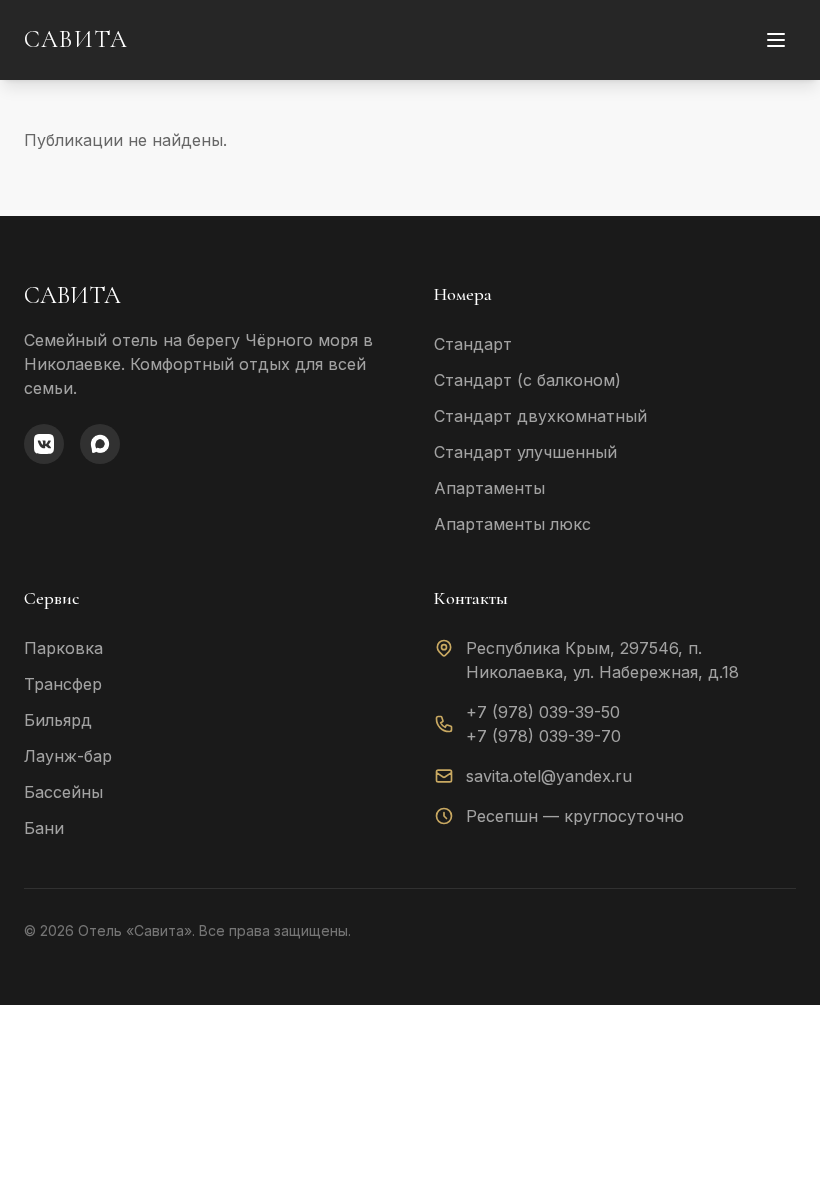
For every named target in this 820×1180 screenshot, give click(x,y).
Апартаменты (489, 488)
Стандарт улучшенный (525, 452)
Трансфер (63, 684)
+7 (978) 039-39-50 (543, 712)
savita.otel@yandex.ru (549, 776)
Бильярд (58, 720)
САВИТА (76, 39)
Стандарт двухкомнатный (540, 416)
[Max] (100, 444)
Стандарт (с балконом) (527, 380)
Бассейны (63, 792)
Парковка (63, 648)
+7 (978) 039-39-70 (543, 736)
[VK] (44, 444)
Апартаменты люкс (512, 524)
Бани (44, 828)
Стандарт (473, 344)
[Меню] (776, 40)
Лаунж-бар (68, 756)
